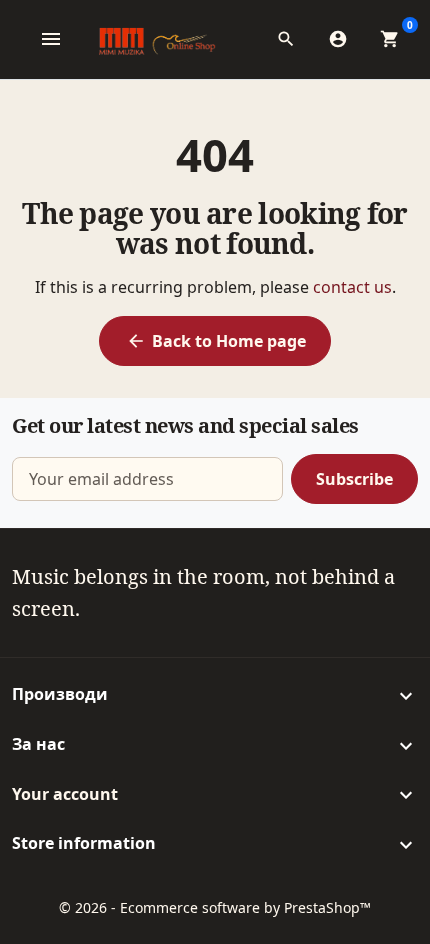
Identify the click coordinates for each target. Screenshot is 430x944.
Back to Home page (216, 341)
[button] (292, 39)
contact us (352, 287)
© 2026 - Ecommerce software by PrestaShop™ (215, 907)
